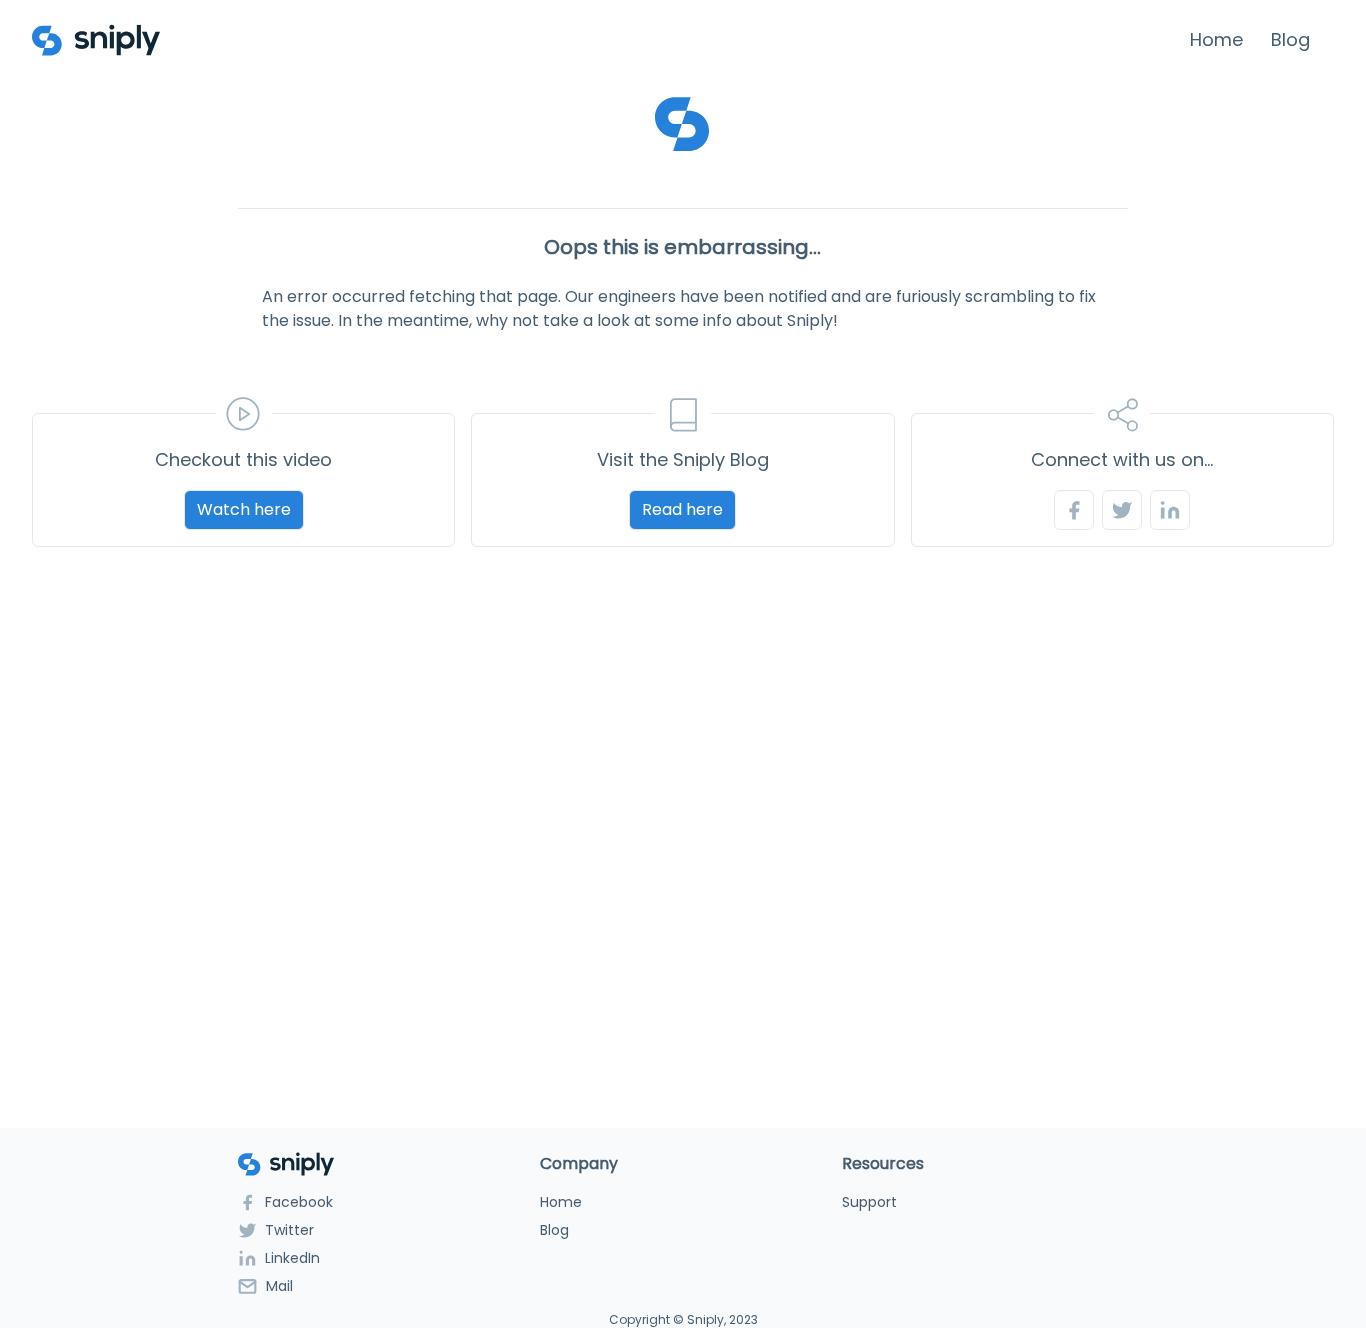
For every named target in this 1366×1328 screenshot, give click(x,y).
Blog (1290, 39)
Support (869, 1202)
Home (1216, 39)
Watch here (244, 509)
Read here (682, 509)
